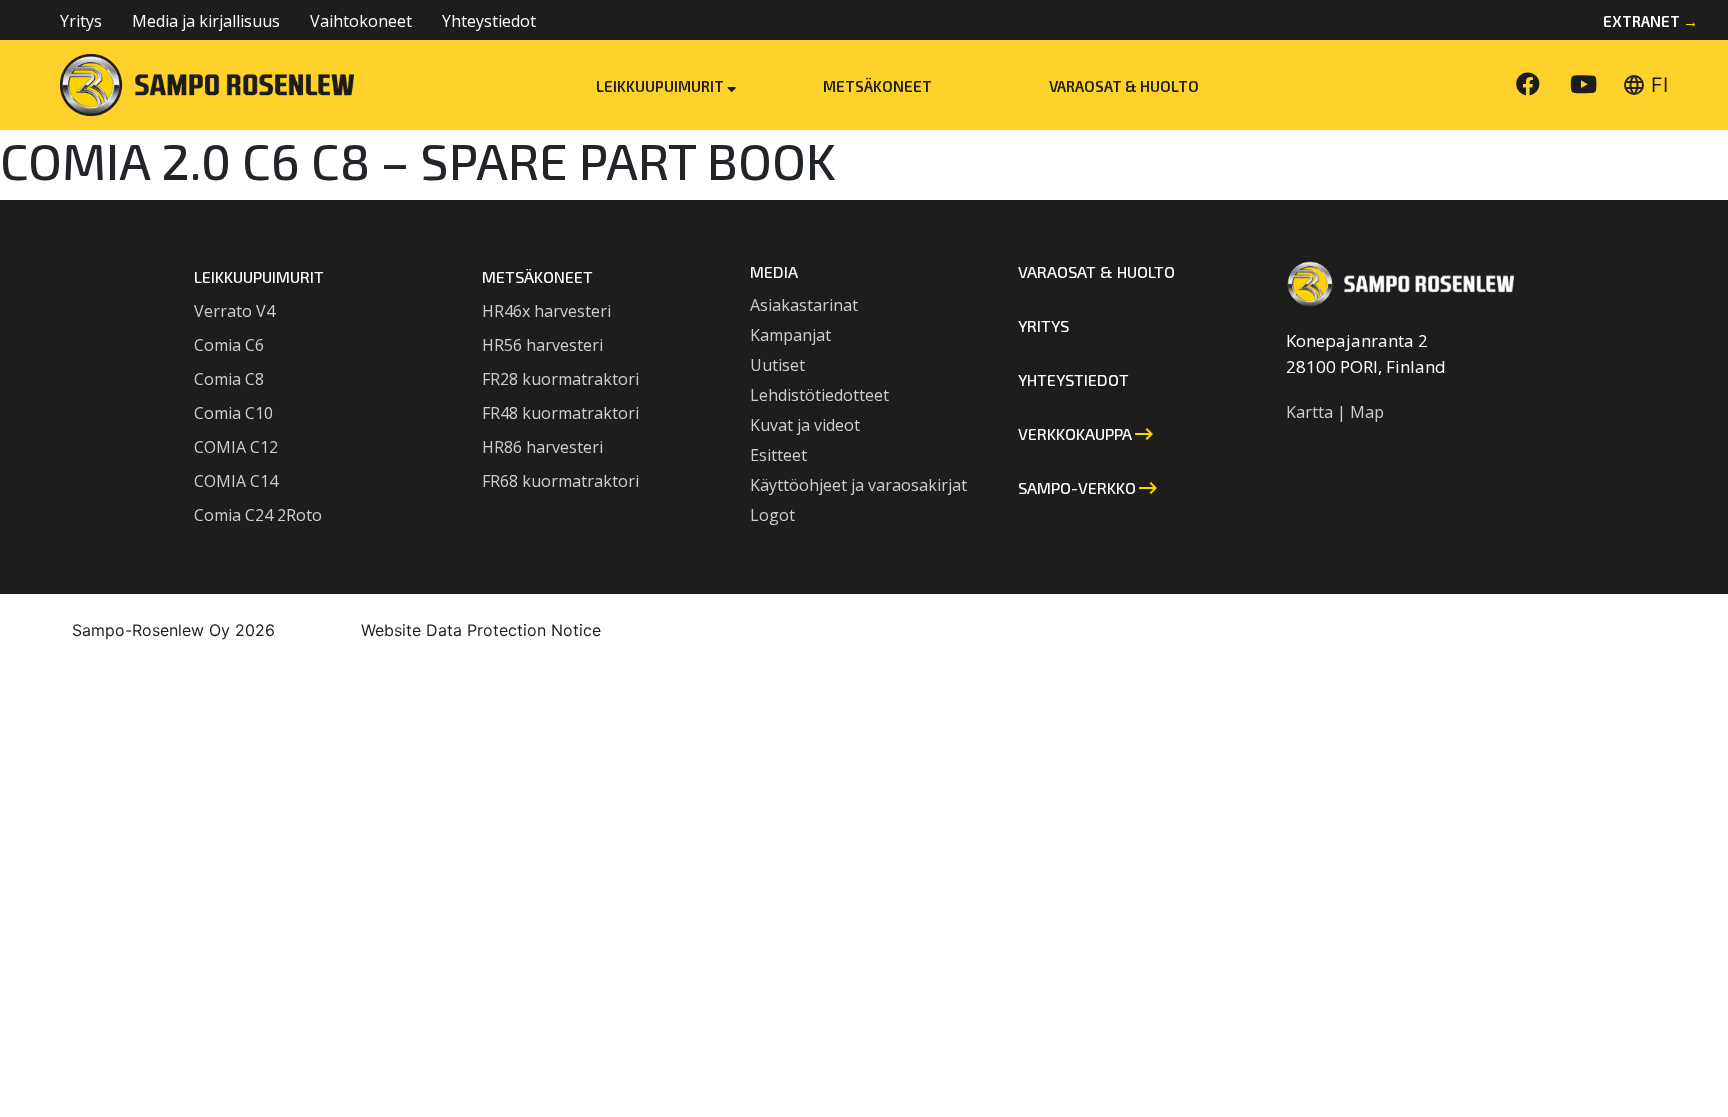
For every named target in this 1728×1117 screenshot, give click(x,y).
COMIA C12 (236, 447)
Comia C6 (229, 345)
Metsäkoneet (877, 86)
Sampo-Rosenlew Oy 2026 (173, 630)
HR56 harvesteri (542, 345)
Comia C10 (233, 413)
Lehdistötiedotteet (819, 395)
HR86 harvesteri (542, 447)
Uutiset (777, 365)
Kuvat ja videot (805, 425)
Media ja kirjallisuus (206, 21)
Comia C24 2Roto (258, 515)
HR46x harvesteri (546, 311)
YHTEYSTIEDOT (1073, 379)
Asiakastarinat (804, 305)
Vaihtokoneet (361, 21)
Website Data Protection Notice (481, 630)
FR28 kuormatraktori (560, 379)
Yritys (81, 21)
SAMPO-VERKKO (1089, 488)
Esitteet (778, 455)
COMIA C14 (236, 481)
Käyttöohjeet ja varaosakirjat (858, 485)
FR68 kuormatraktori (560, 481)
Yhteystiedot (489, 21)
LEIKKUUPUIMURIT (259, 276)
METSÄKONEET (537, 276)
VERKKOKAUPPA (1087, 434)
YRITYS (1043, 325)
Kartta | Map (1335, 412)
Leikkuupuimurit (661, 86)
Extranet (1650, 21)
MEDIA (774, 271)
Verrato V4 (234, 311)
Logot (772, 515)
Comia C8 (229, 379)
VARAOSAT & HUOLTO (1124, 86)
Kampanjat (790, 335)
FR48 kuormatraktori (560, 413)
